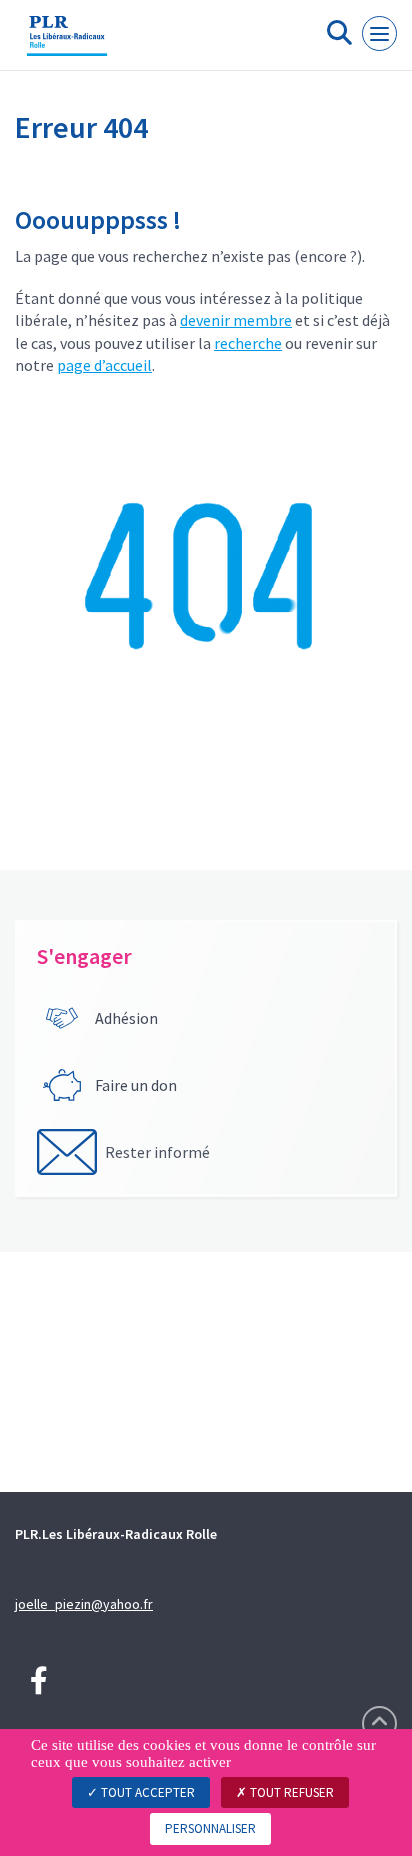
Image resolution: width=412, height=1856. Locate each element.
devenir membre (236, 320)
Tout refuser (290, 1792)
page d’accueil (104, 365)
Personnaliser (210, 1828)
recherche (248, 343)
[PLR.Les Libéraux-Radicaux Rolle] (67, 43)
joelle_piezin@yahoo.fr (84, 1604)
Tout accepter (146, 1792)
